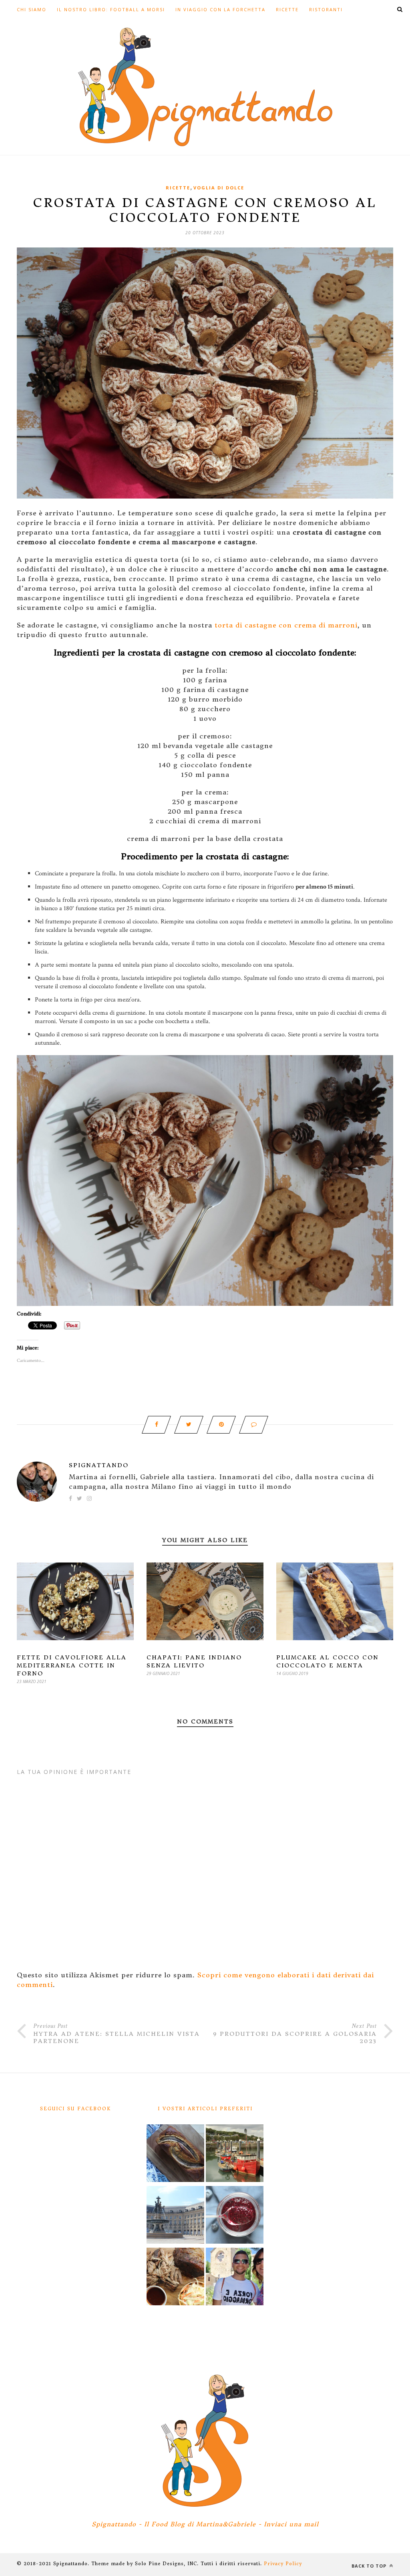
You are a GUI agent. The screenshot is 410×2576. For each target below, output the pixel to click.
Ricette (287, 9)
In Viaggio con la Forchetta (220, 9)
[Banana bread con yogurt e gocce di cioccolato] (175, 2154)
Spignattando (99, 1465)
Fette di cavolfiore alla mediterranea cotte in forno (72, 1665)
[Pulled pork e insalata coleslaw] (175, 2278)
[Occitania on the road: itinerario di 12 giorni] (235, 2278)
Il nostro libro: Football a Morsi (111, 9)
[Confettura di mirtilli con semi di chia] (235, 2216)
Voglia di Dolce (219, 188)
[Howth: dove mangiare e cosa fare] (235, 2154)
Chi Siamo (32, 9)
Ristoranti (326, 9)
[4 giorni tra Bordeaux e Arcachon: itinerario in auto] (175, 2216)
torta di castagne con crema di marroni (286, 625)
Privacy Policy (283, 2564)
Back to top (370, 2566)
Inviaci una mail (291, 2524)
